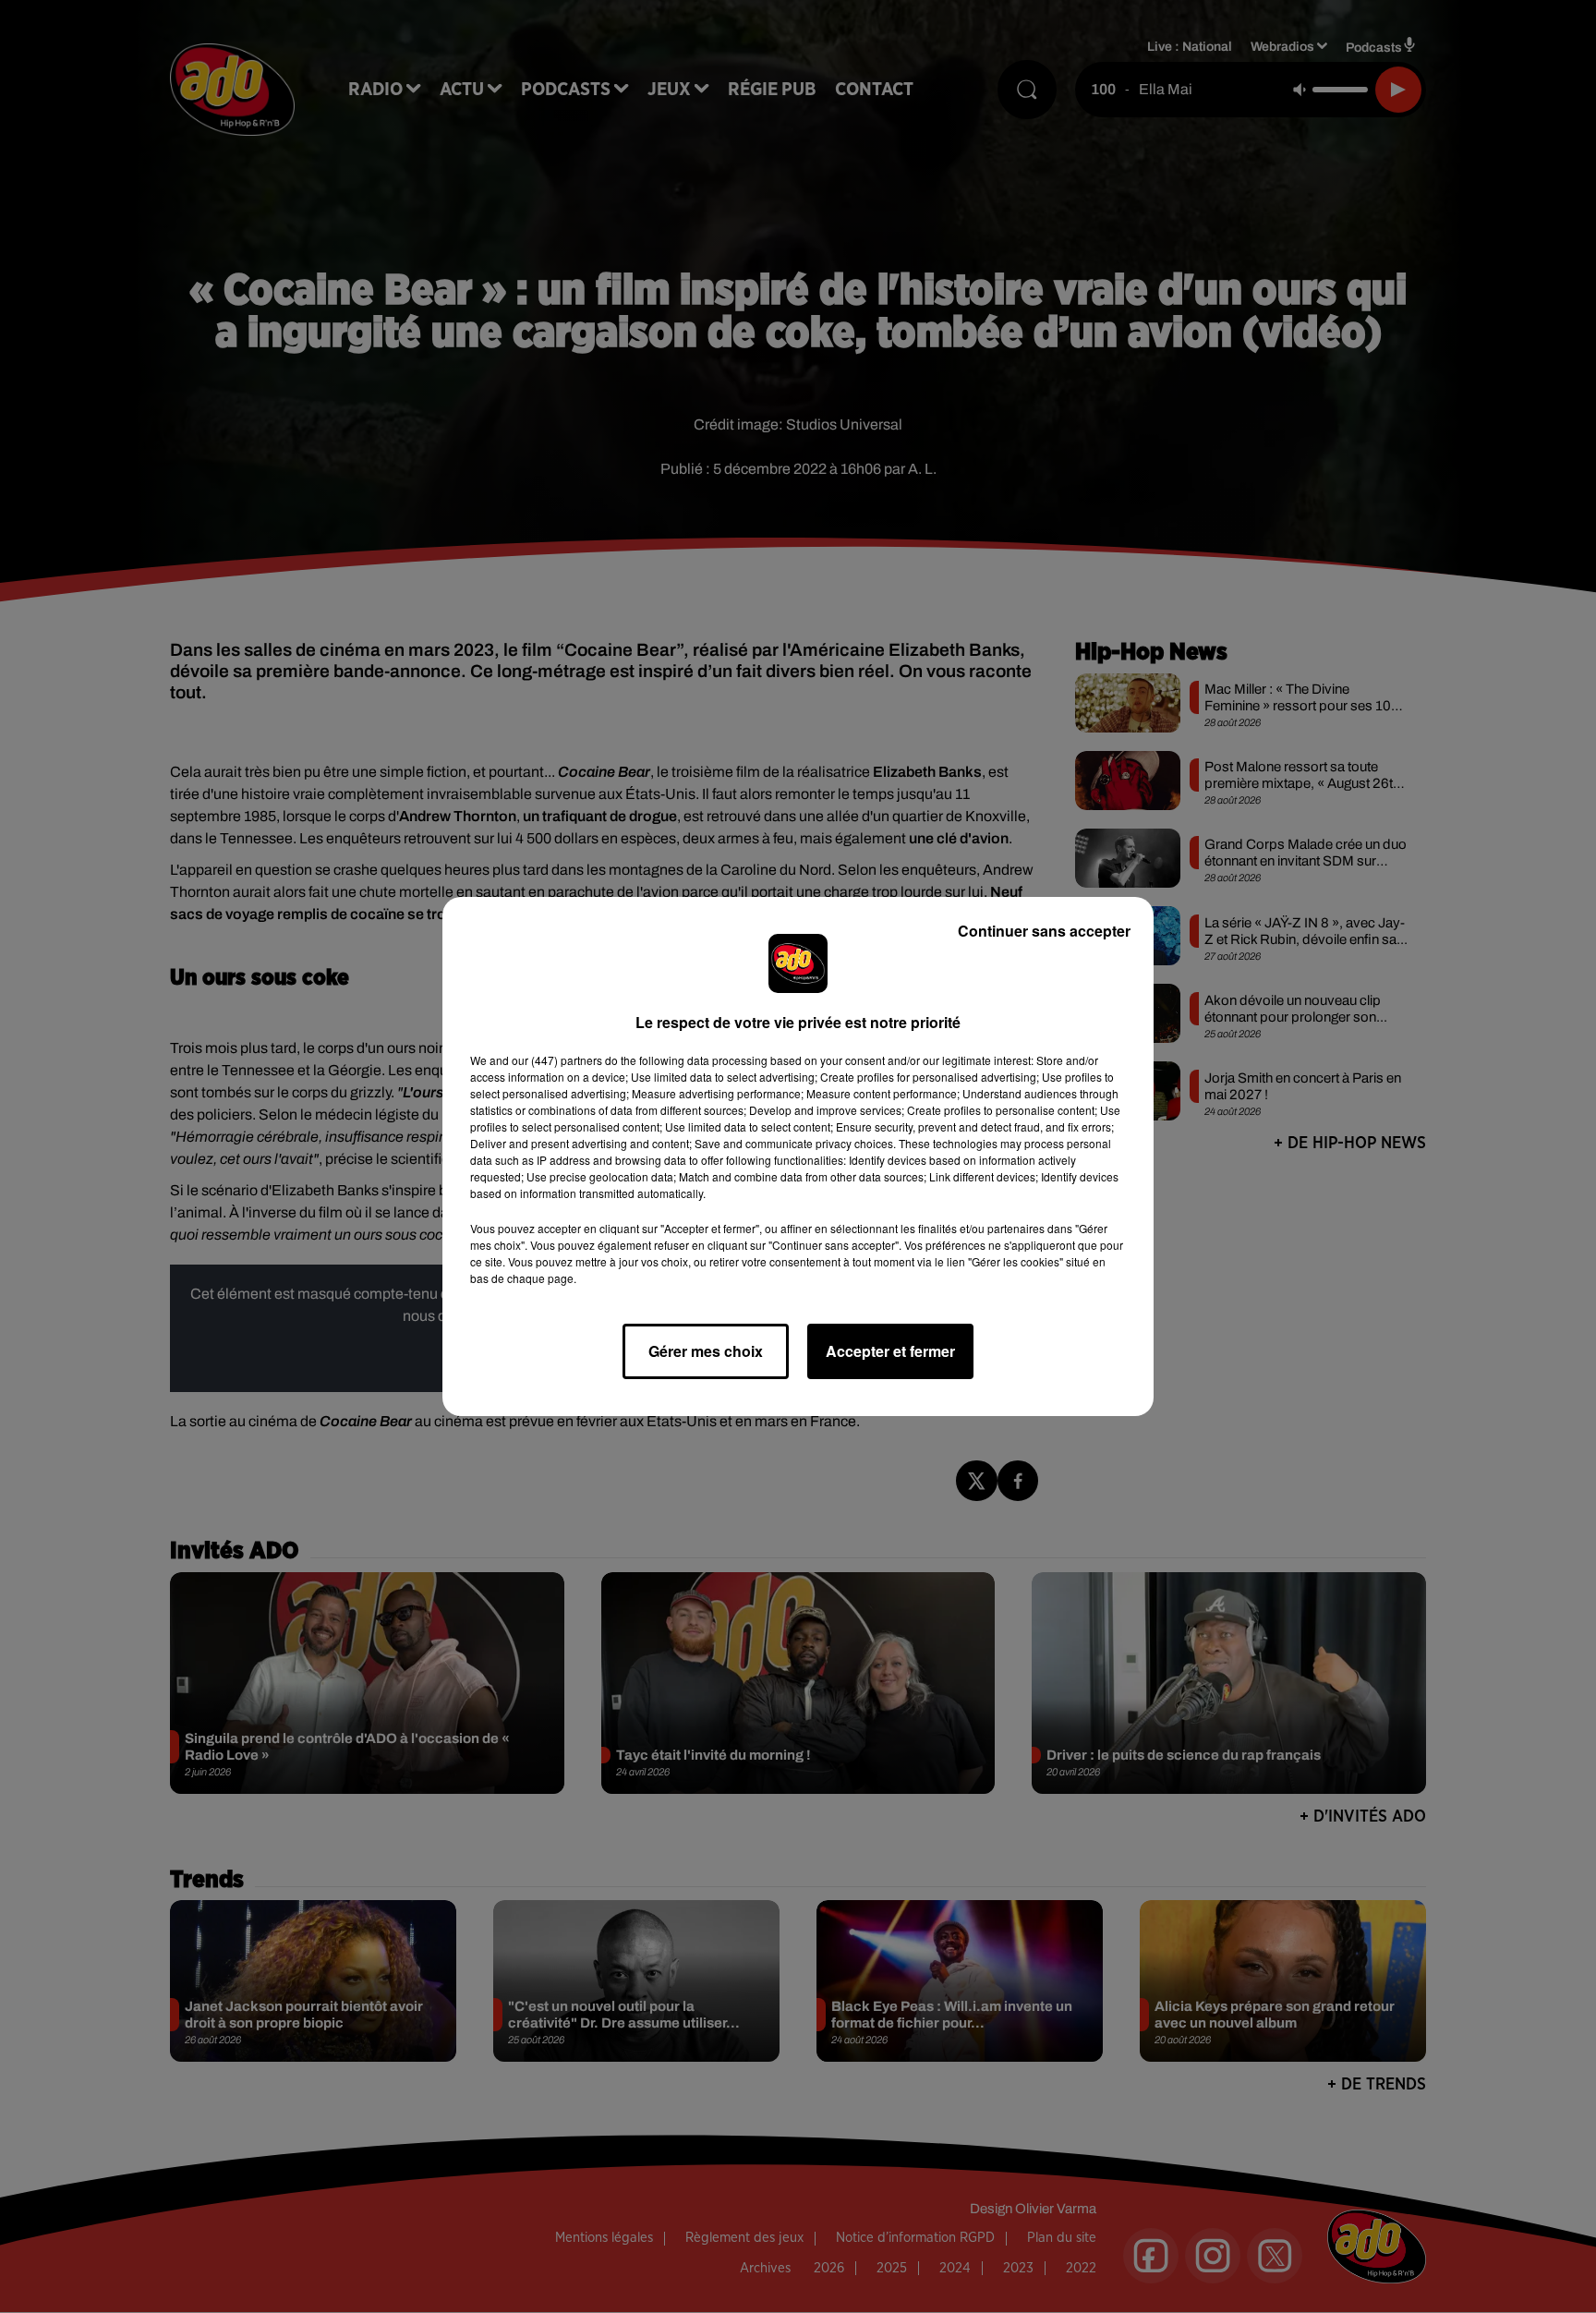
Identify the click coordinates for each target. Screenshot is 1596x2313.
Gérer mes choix (706, 1351)
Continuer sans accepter (1044, 931)
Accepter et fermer (890, 1351)
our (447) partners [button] (557, 1060)
